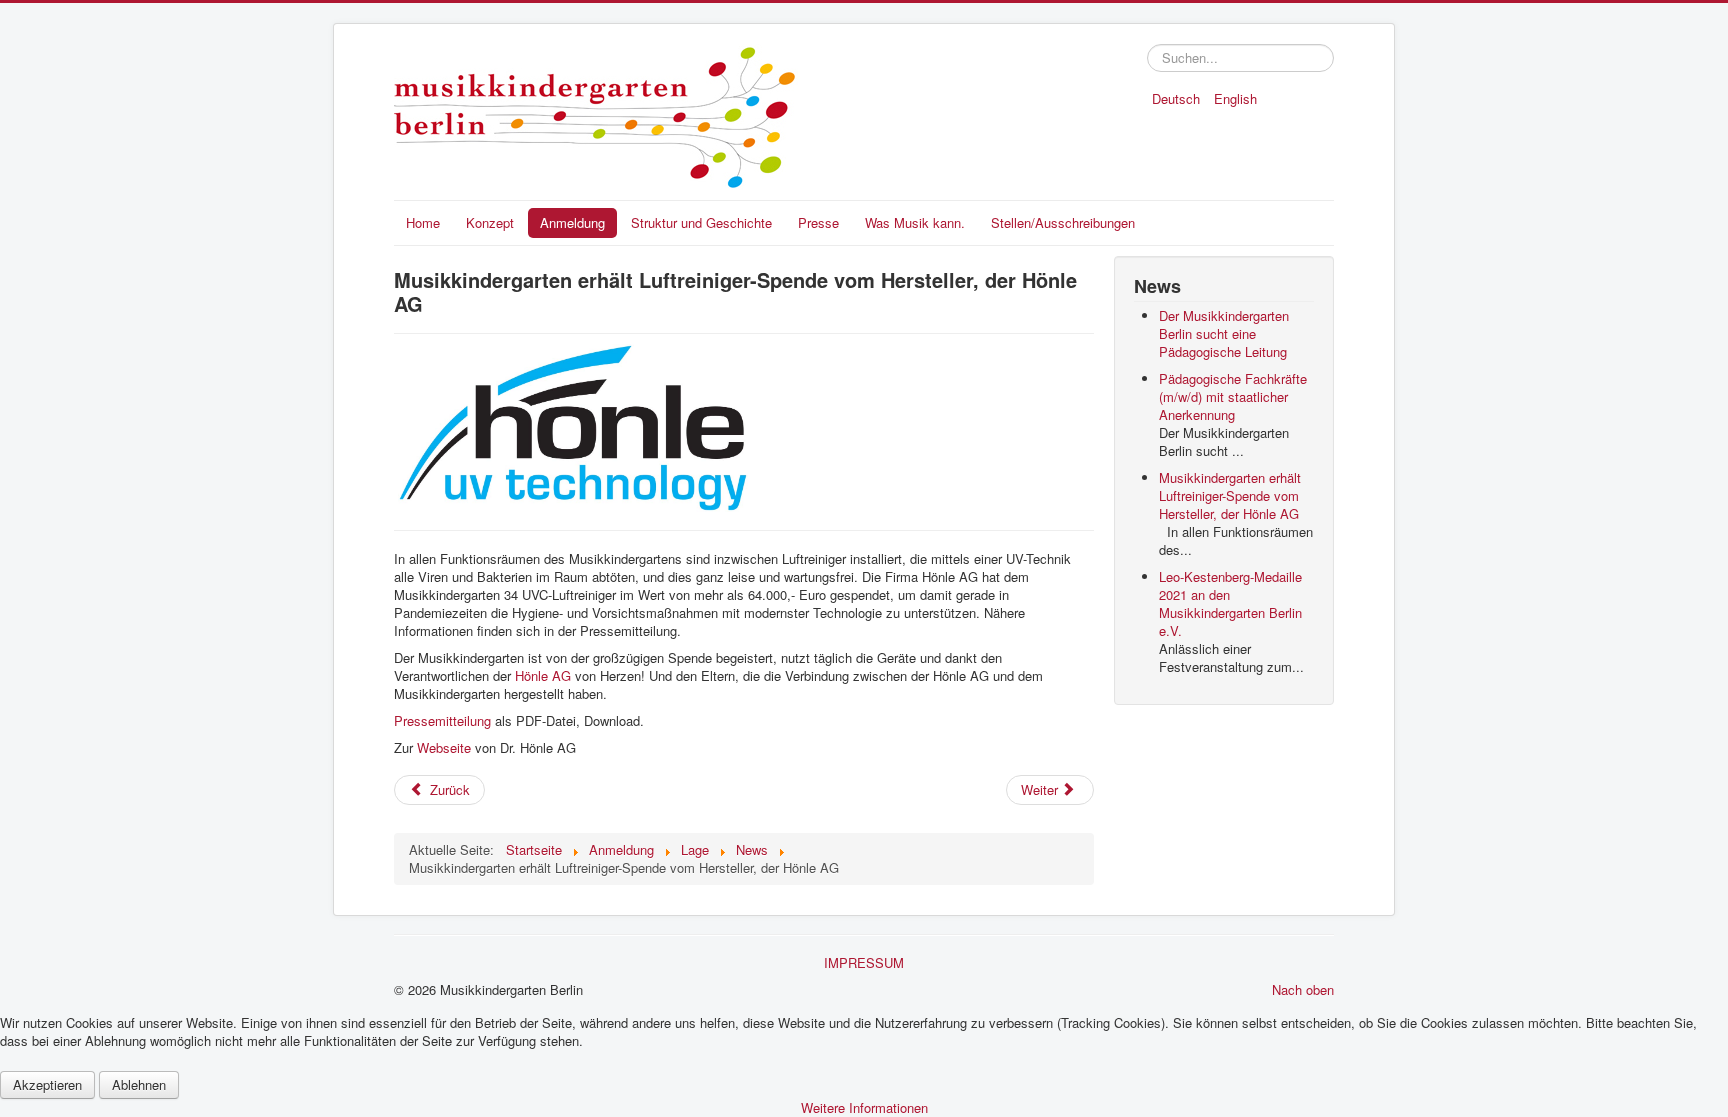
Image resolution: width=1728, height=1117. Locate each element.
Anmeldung (572, 222)
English (1235, 98)
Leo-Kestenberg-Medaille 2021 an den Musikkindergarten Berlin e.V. (1230, 603)
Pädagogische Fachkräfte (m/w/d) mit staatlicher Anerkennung (1233, 396)
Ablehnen (139, 1084)
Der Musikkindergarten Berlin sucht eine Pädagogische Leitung (1224, 333)
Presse (818, 222)
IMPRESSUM (864, 962)
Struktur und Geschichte (701, 222)
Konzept (490, 222)
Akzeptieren (47, 1084)
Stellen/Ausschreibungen (1063, 222)
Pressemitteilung (444, 720)
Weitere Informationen (864, 1107)
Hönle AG (543, 675)
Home (423, 222)
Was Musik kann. (915, 222)
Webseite (446, 747)
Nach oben (1303, 989)
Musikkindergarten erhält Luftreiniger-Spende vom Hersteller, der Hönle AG (1230, 495)
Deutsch (1178, 98)
